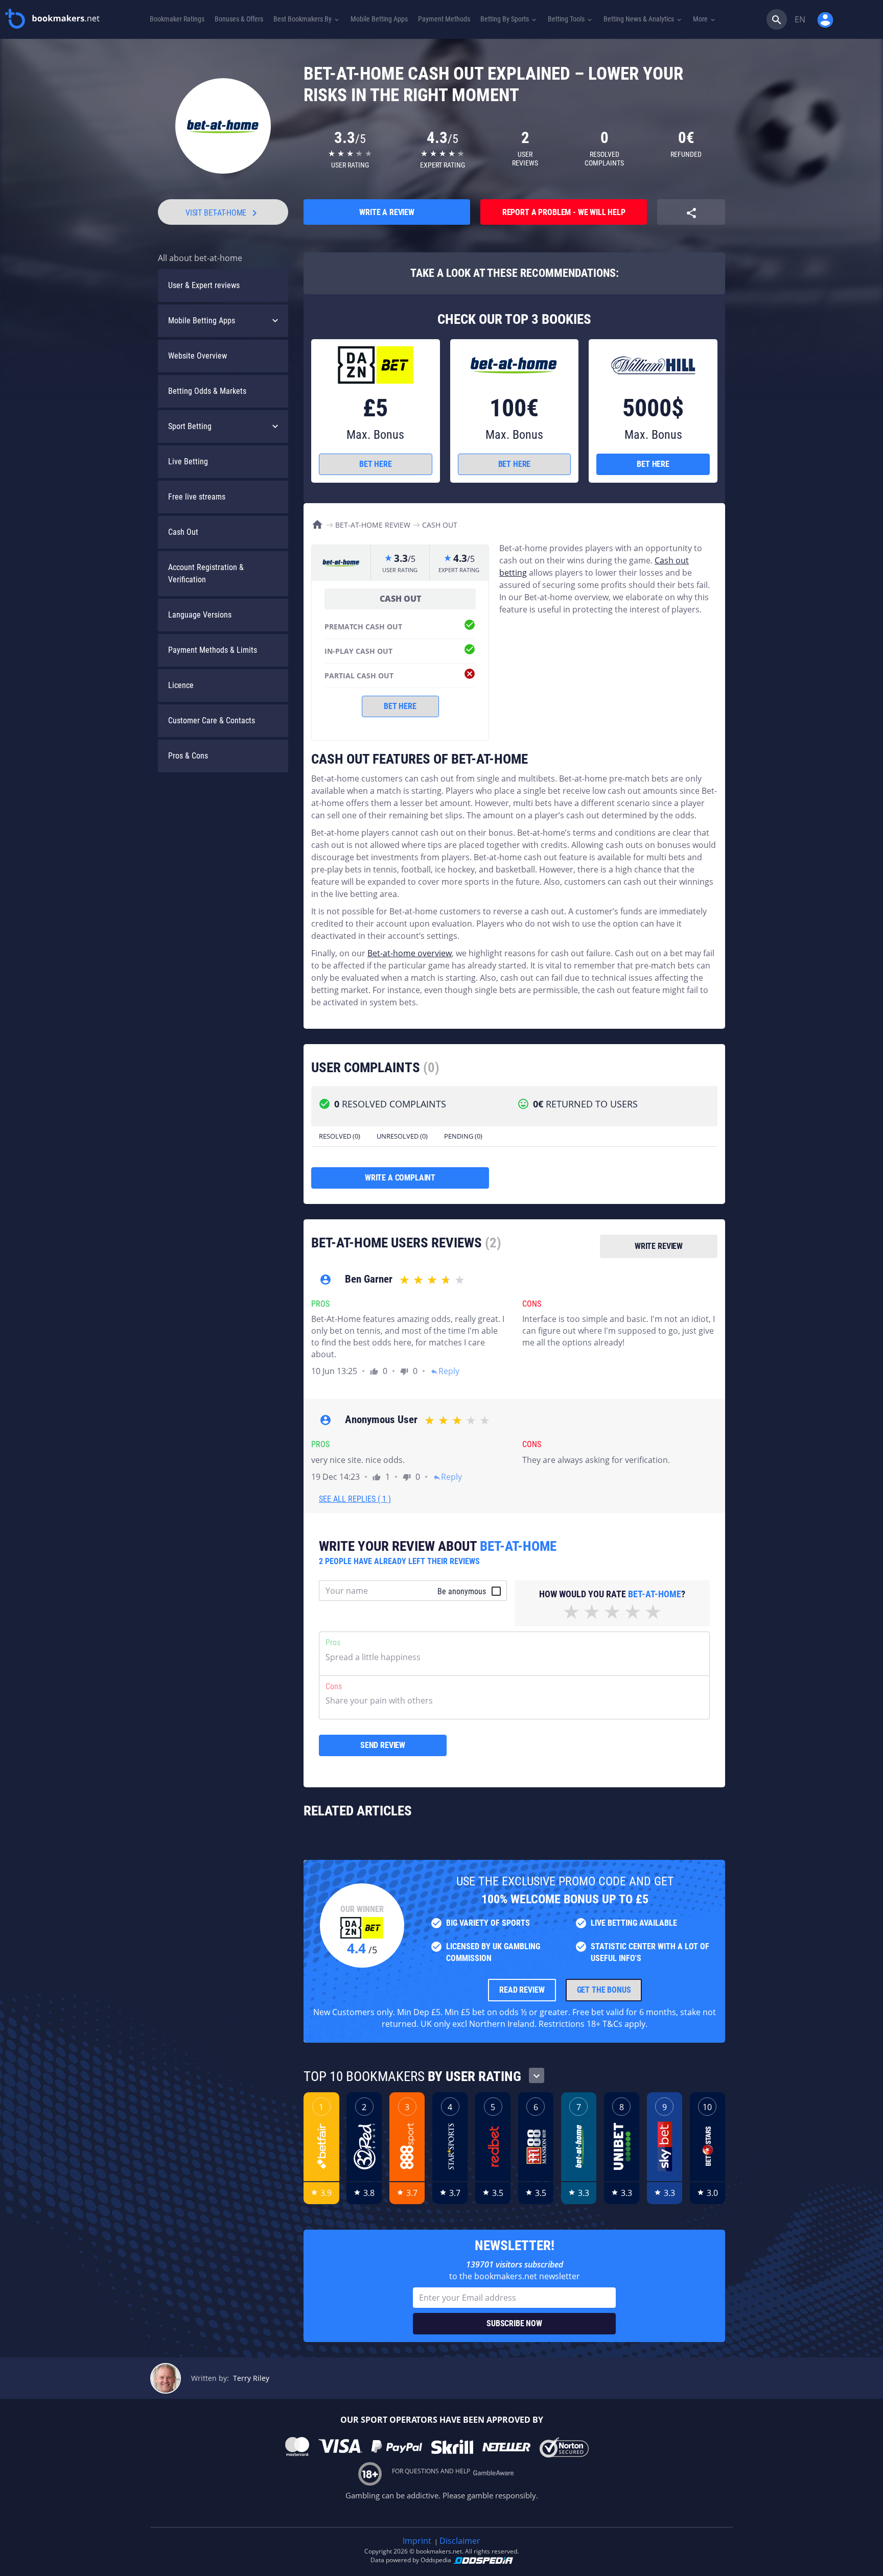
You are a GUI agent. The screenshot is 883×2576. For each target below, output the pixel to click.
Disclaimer (460, 2541)
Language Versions (200, 615)
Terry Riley (251, 2378)
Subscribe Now (514, 2323)
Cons (334, 1686)
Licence (181, 685)
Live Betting (188, 462)
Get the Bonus (604, 1990)
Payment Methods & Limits (213, 650)
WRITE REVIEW (659, 1246)
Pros (333, 1643)
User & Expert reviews (204, 285)
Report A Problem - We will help (564, 212)
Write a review (387, 212)
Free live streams (197, 497)
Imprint (417, 2541)
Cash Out (183, 532)
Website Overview (197, 356)
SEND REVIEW (383, 1745)
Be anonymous (462, 1591)
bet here (376, 464)
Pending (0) (463, 1136)
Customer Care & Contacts (212, 720)
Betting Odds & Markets (207, 391)
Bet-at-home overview (410, 953)
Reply (445, 1371)
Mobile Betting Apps (202, 321)
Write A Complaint (400, 1178)
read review (522, 1990)
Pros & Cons (188, 756)
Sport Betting (190, 426)
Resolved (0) (340, 1136)
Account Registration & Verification (206, 573)
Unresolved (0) (402, 1136)
